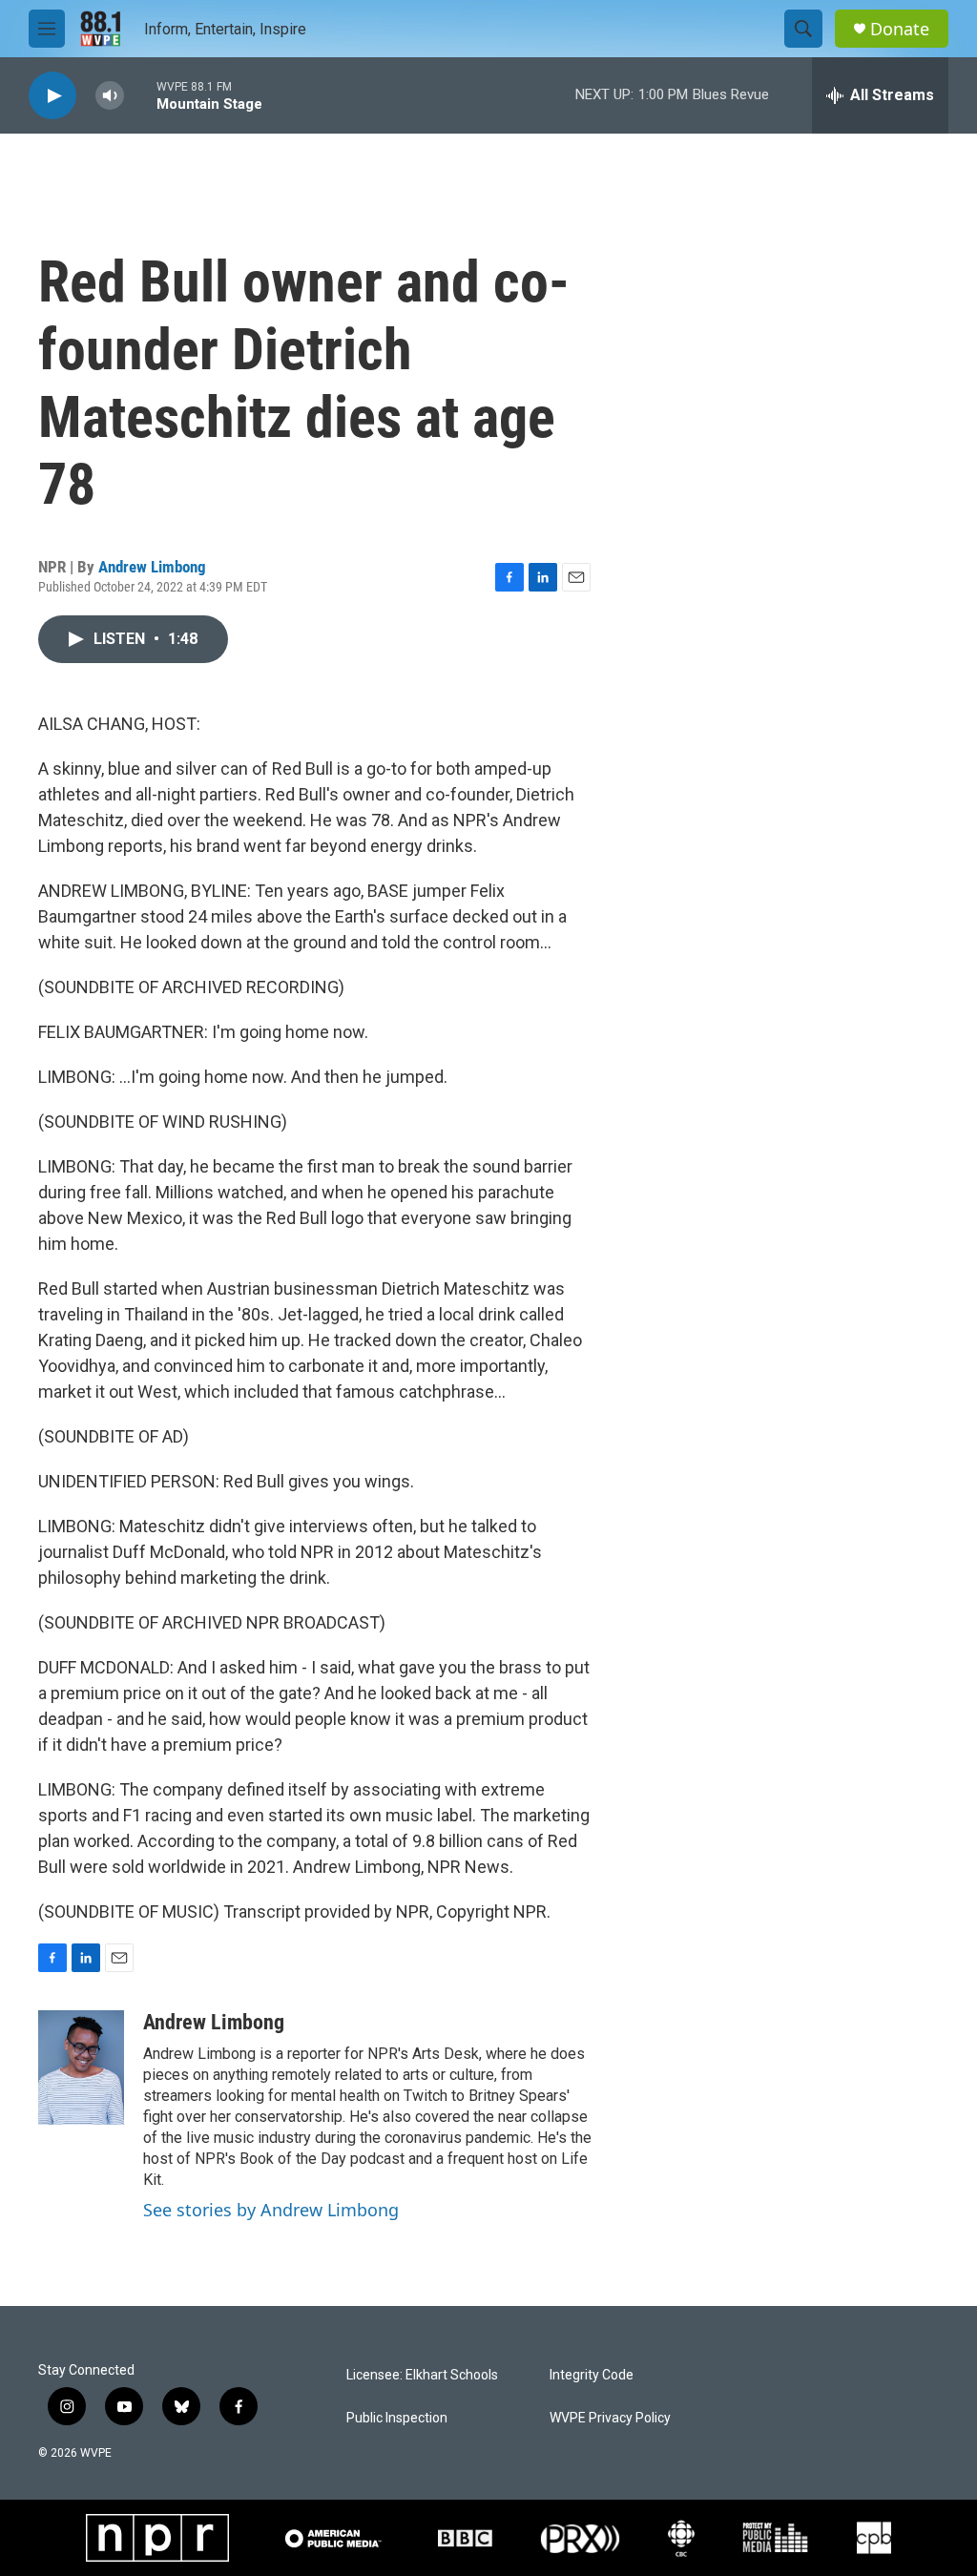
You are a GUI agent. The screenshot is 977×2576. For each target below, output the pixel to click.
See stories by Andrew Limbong (271, 2210)
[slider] (140, 95)
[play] (52, 96)
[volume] (110, 96)
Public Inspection (397, 2418)
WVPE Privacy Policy (610, 2418)
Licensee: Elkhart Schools (422, 2375)
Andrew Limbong (152, 567)
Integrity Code (592, 2375)
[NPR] (157, 2538)
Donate (900, 29)
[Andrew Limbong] (81, 2067)
